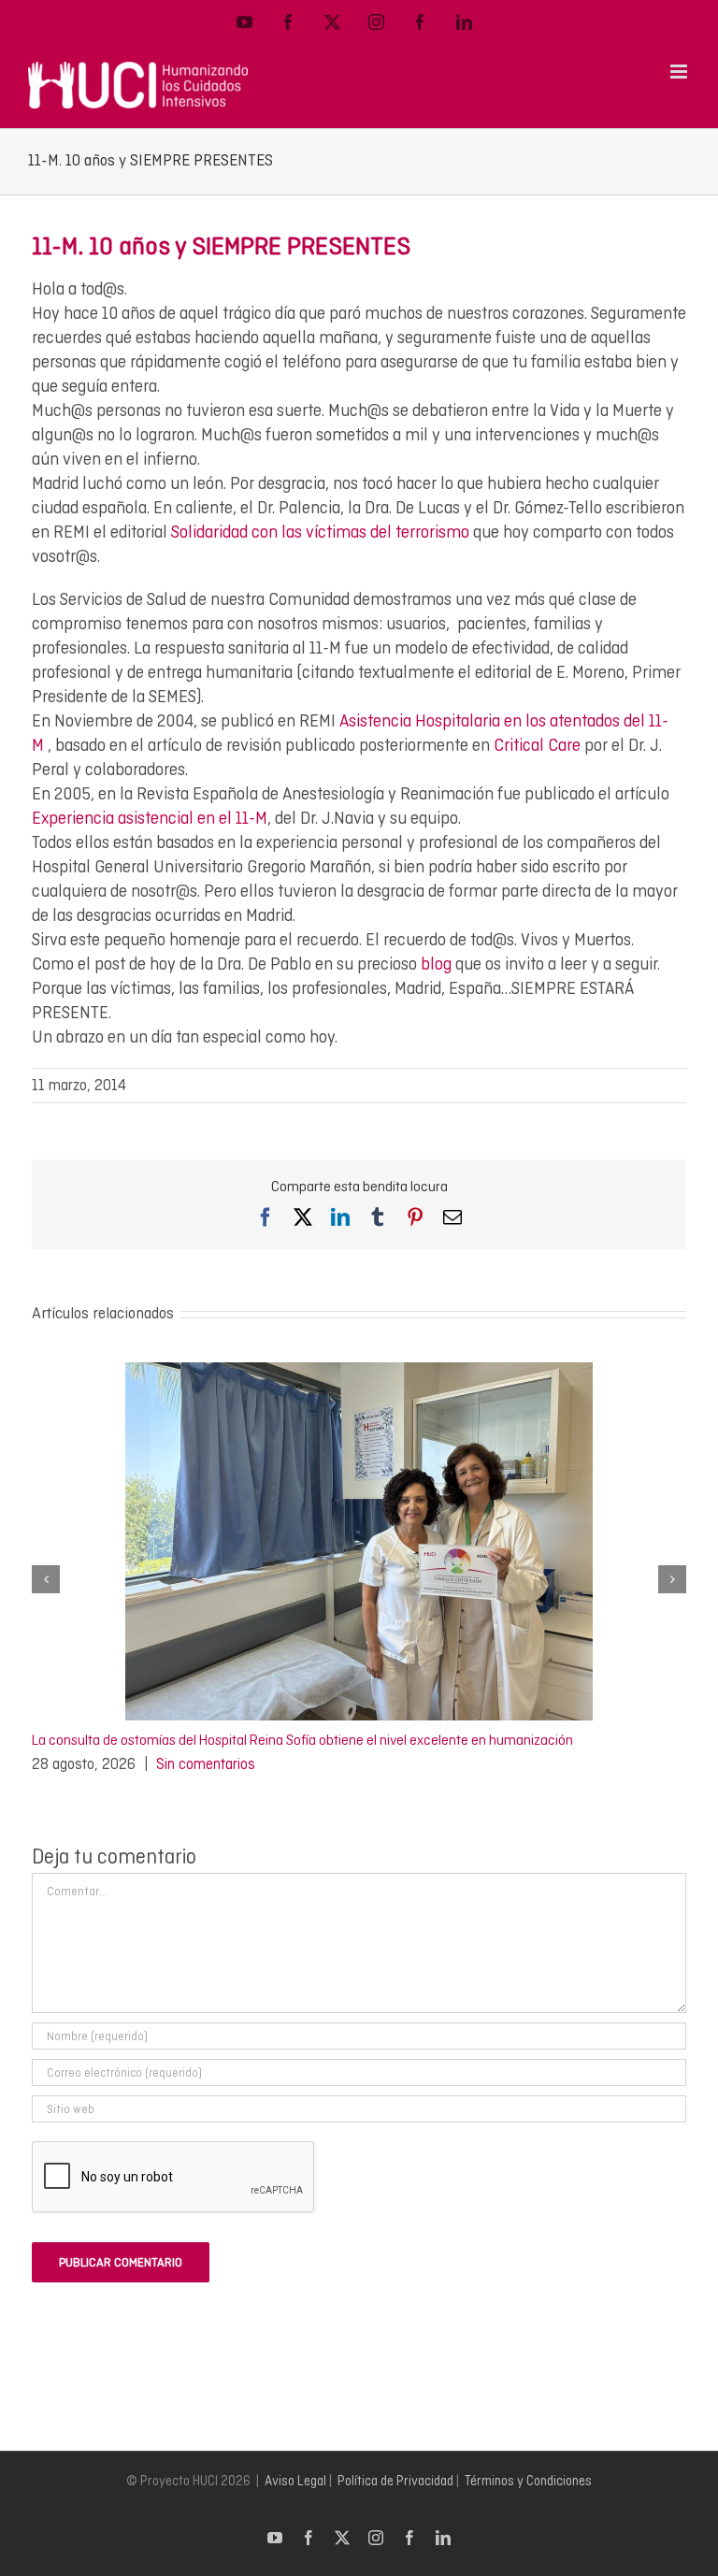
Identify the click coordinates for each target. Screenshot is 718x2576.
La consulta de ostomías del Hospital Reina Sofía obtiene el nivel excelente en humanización (302, 1740)
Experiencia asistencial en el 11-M (150, 818)
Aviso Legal (295, 2481)
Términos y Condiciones (528, 2481)
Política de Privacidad (395, 2481)
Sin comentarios (206, 1764)
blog (436, 964)
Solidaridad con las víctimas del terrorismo (320, 532)
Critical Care (535, 745)
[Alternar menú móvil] (680, 72)
